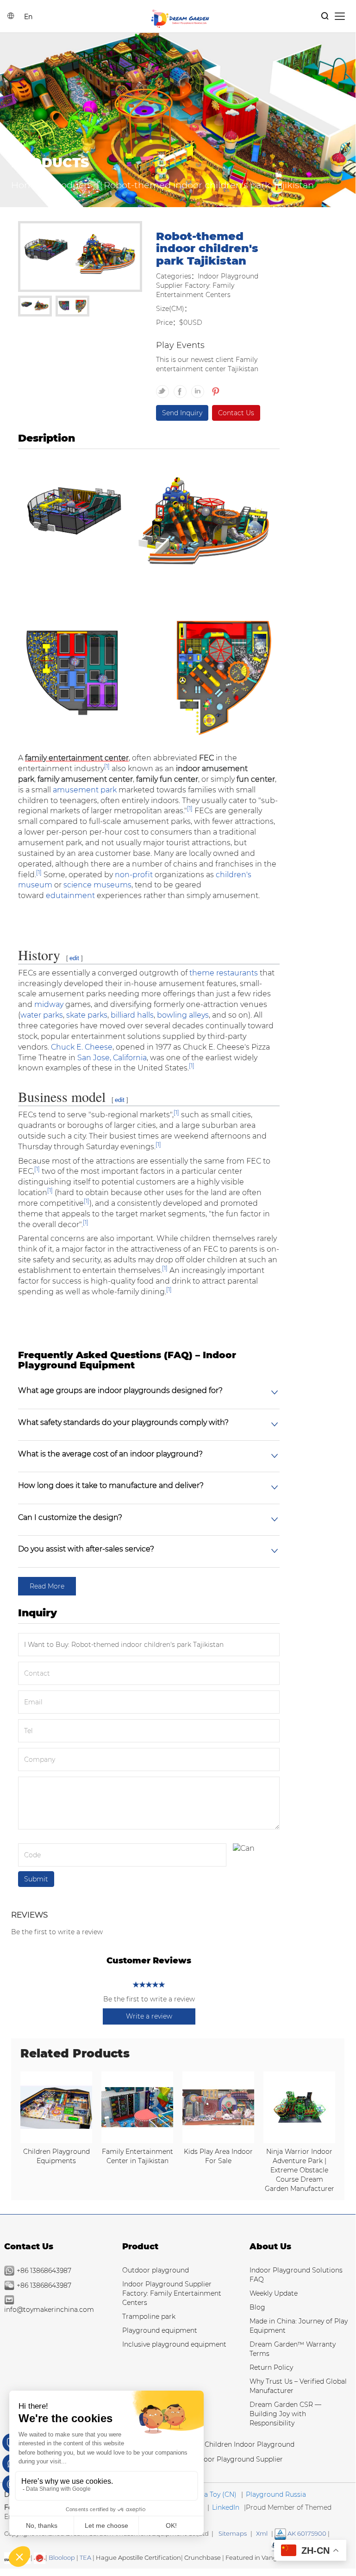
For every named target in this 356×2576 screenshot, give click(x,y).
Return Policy (271, 2367)
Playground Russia (276, 2494)
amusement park (85, 790)
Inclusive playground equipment (174, 2344)
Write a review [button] (149, 2016)
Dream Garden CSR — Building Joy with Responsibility (285, 2414)
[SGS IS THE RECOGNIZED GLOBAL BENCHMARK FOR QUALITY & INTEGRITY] (40, 2557)
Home (25, 185)
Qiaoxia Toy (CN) (210, 2494)
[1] (107, 766)
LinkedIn (226, 2507)
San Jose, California (112, 1058)
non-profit (134, 875)
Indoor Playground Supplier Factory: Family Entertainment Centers (172, 2293)
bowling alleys (183, 1015)
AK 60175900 (306, 2533)
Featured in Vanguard (259, 2557)
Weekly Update (274, 2293)
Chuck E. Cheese (82, 1047)
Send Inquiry (182, 413)
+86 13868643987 (44, 2271)
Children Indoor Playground (250, 2444)
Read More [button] (47, 1586)
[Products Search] (325, 16)
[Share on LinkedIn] (200, 387)
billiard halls (132, 1015)
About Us (270, 2247)
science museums (97, 885)
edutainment (70, 896)
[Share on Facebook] (182, 387)
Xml (262, 2533)
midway (49, 1004)
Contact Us (236, 413)
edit (74, 958)
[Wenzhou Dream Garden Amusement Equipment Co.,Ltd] (180, 18)
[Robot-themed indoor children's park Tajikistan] (80, 258)
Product (140, 2247)
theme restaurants (224, 973)
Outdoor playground (156, 2270)
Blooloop (62, 2557)
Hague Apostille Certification (138, 2557)
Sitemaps (233, 2533)
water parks (42, 1015)
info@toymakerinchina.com (49, 2310)
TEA (85, 2557)
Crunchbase (203, 2557)
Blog (257, 2307)
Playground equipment (160, 2330)
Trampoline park (149, 2317)
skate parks (87, 1015)
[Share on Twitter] (165, 387)
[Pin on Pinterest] (215, 387)
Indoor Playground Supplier (238, 2459)
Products (72, 185)
